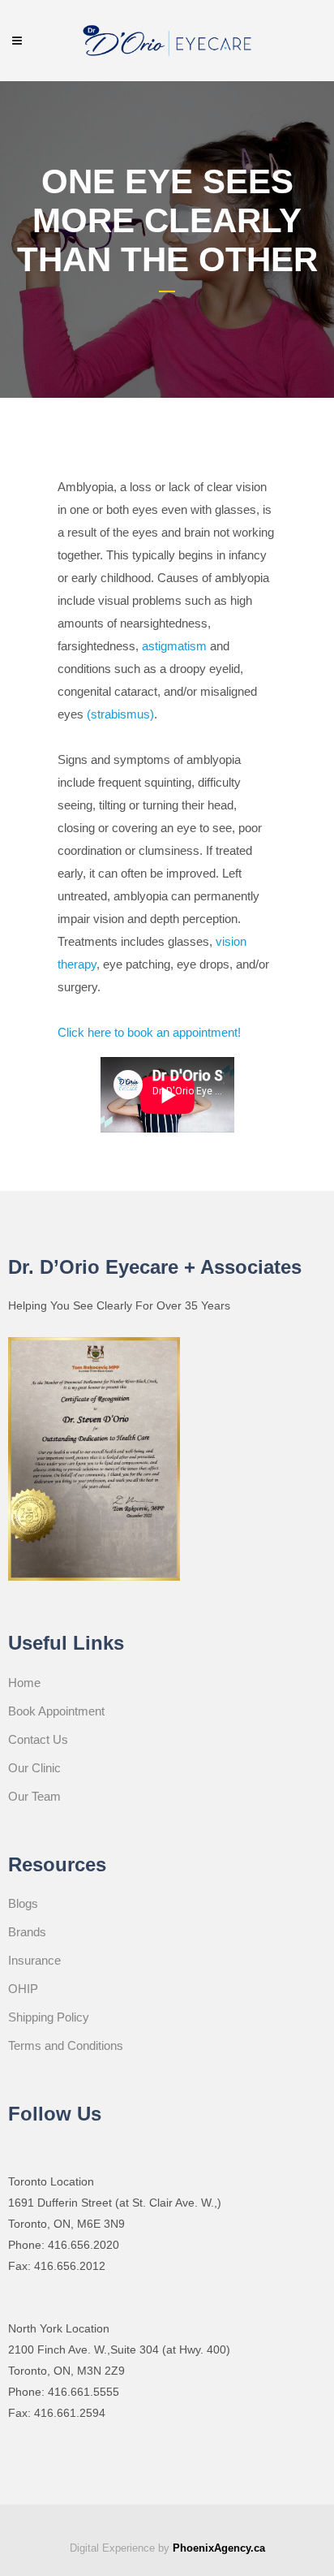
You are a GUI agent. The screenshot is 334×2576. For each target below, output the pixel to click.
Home (24, 1683)
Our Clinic (34, 1768)
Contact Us (38, 1739)
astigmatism (174, 646)
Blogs (23, 1903)
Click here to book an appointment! (149, 1032)
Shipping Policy (49, 2017)
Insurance (34, 1960)
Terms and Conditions (66, 2045)
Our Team (34, 1796)
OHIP (23, 1989)
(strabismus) (120, 714)
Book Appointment (56, 1711)
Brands (27, 1932)
